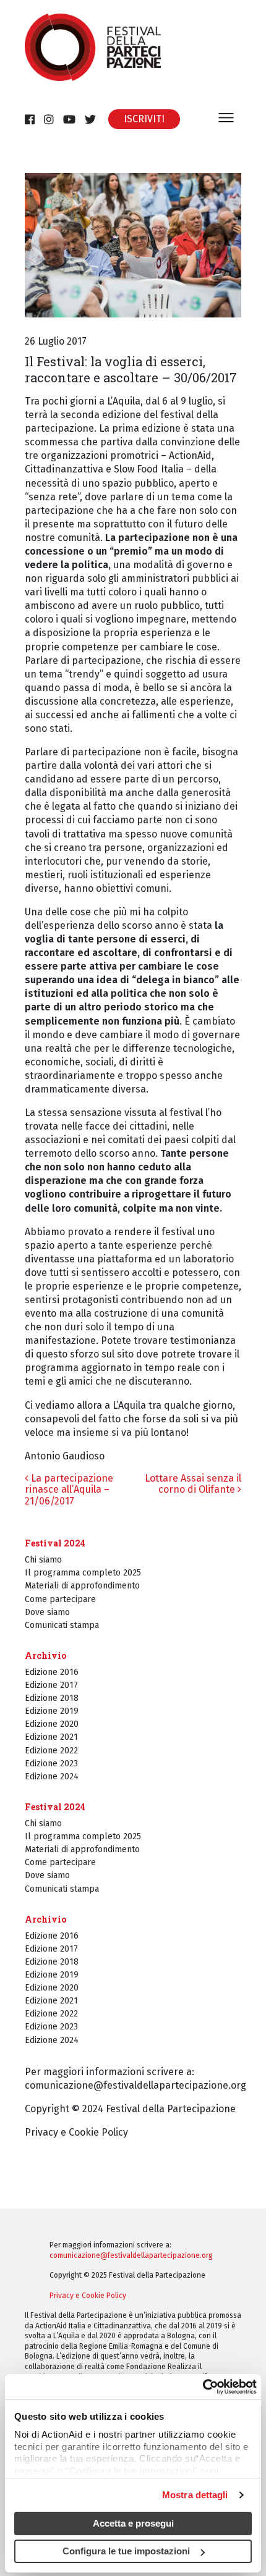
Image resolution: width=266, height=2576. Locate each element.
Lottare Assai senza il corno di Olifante (193, 1484)
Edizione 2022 (51, 1751)
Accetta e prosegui (133, 2523)
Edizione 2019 (52, 1711)
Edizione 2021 (51, 1737)
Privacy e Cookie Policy (76, 2132)
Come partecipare (60, 1599)
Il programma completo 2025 (83, 1573)
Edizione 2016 (52, 1672)
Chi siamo (43, 1560)
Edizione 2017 (51, 1685)
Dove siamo (47, 1612)
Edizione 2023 (51, 1764)
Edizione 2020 (52, 1724)
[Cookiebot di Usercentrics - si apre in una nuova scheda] (203, 2386)
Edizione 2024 (52, 1777)
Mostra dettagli (195, 2495)
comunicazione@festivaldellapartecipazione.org (135, 2085)
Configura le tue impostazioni (126, 2551)
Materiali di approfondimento (82, 1586)
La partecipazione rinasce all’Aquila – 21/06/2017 (69, 1490)
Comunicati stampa (62, 1625)
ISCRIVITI (144, 119)
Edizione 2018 (52, 1698)
